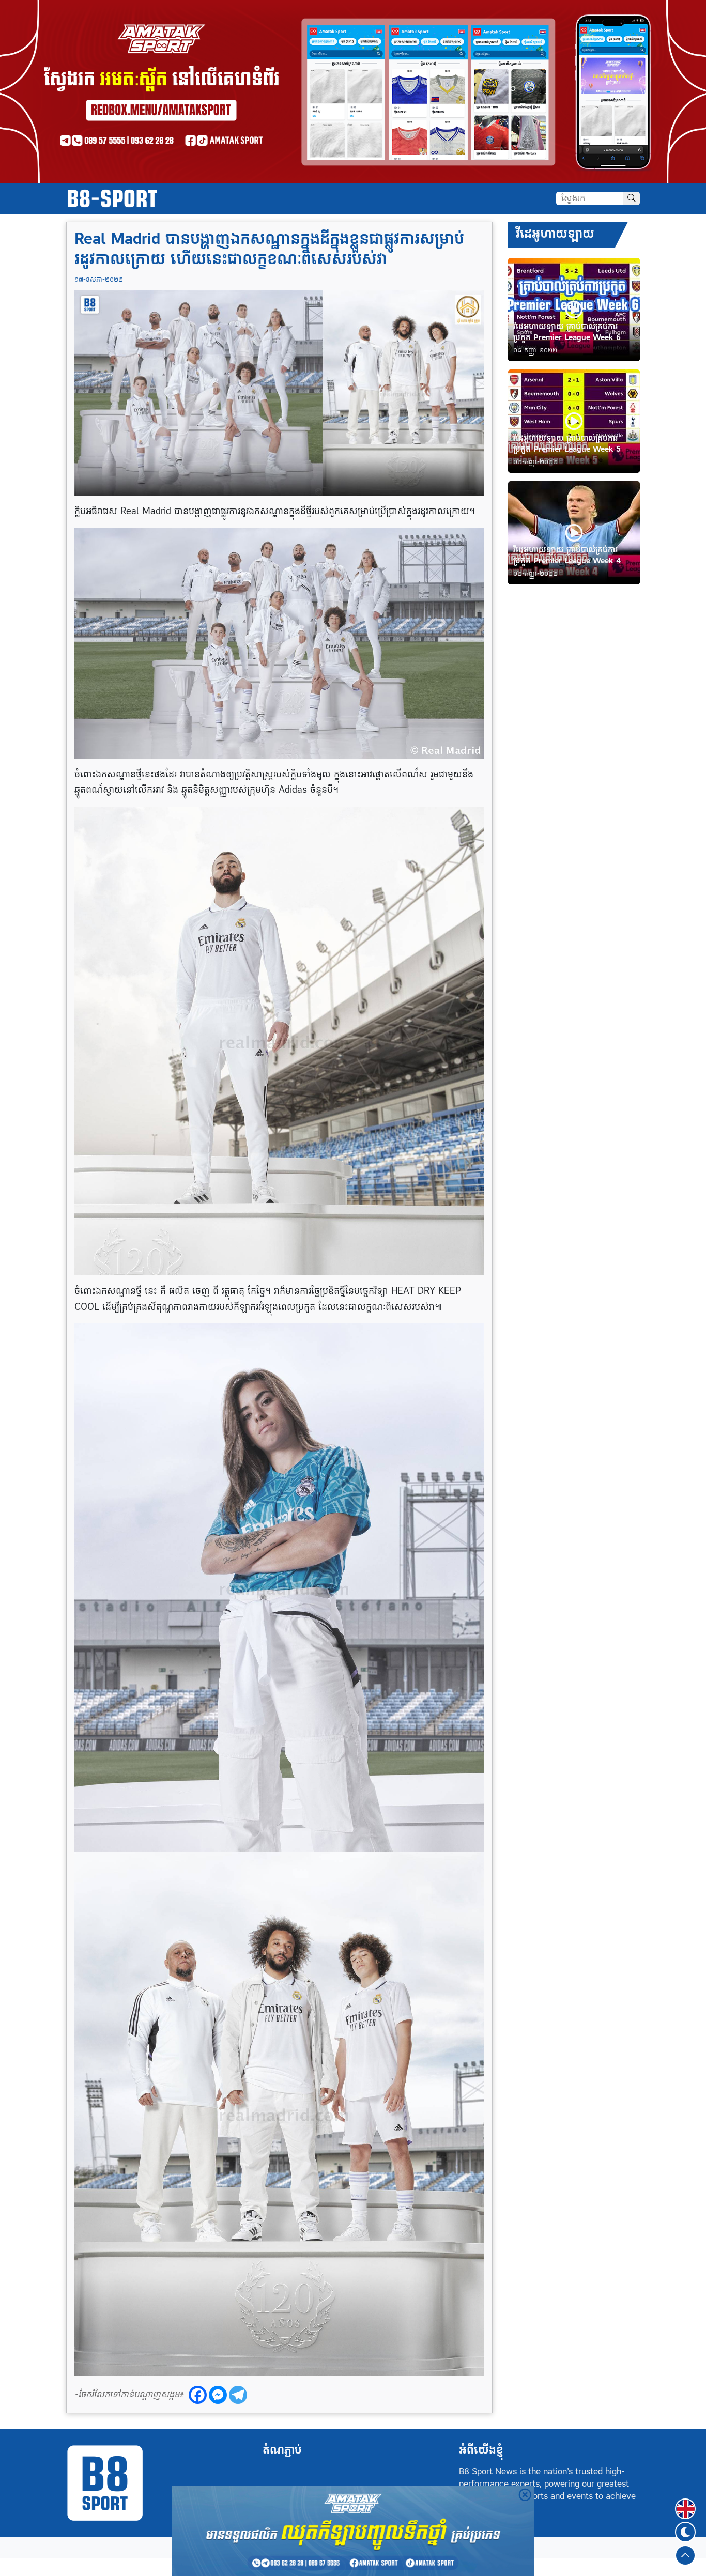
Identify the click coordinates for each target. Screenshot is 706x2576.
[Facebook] (198, 2395)
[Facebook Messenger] (218, 2395)
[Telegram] (238, 2395)
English (685, 2503)
